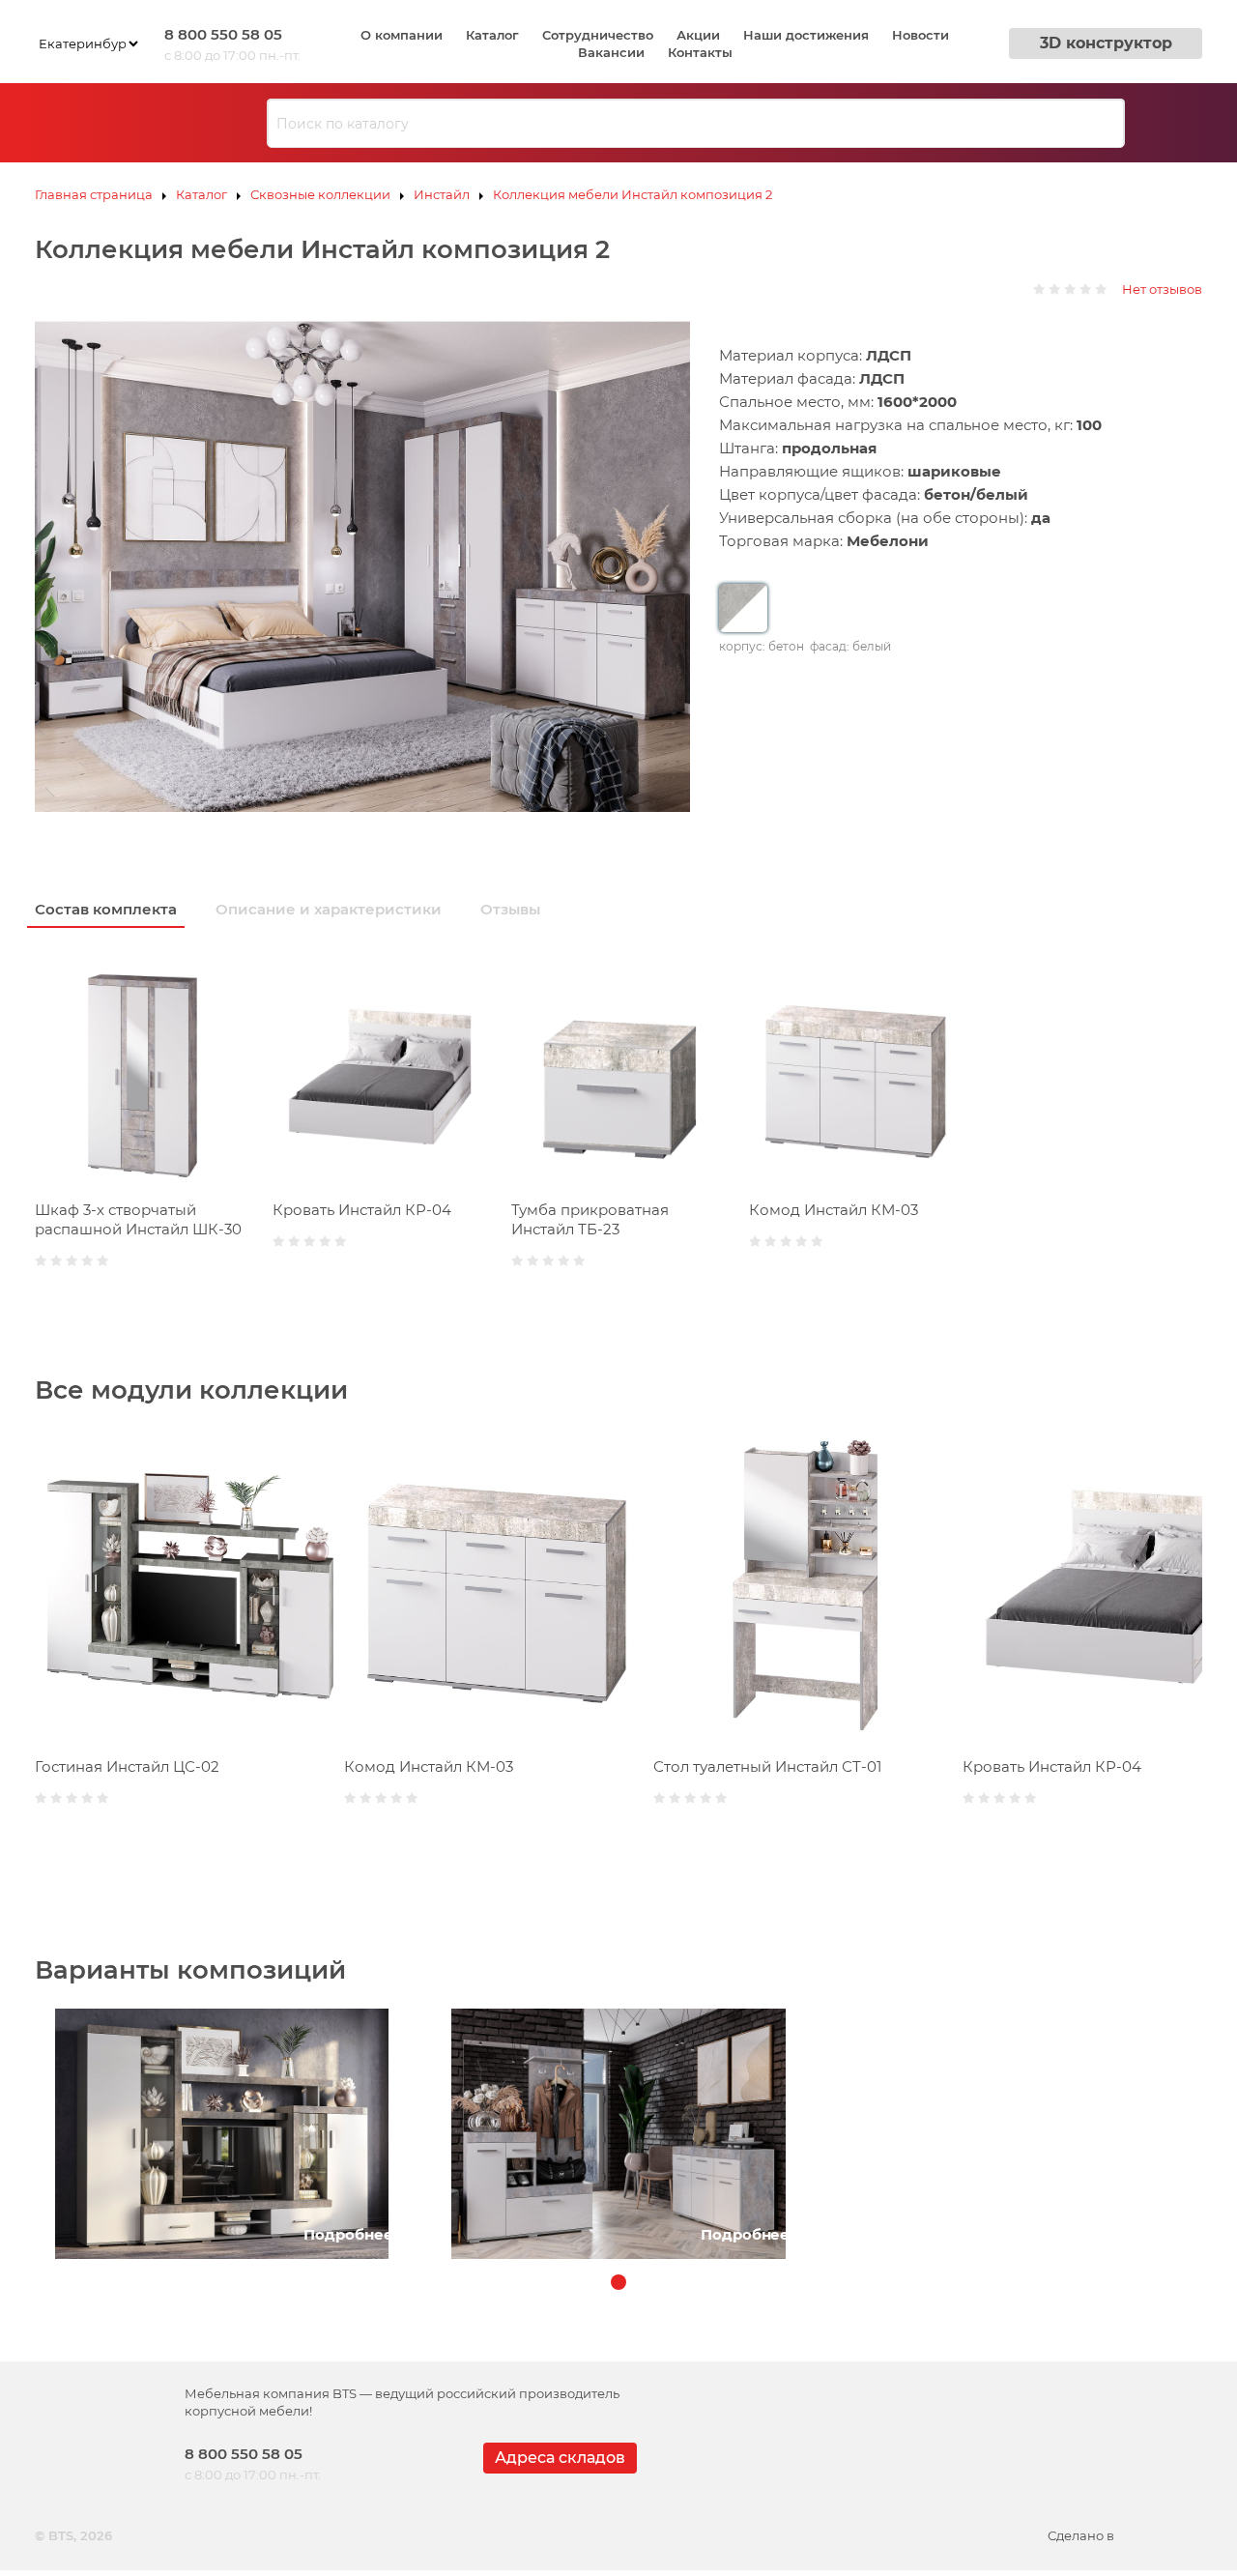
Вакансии (611, 52)
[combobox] (696, 124)
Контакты (700, 52)
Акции (698, 35)
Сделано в (1081, 2535)
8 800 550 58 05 (223, 34)
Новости (921, 35)
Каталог (492, 35)
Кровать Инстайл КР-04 (362, 1210)
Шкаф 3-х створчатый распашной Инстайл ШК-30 (138, 1219)
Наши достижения (806, 35)
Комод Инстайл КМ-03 (834, 1210)
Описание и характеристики (329, 909)
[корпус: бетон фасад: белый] (743, 608)
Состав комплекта (106, 909)
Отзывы (510, 909)
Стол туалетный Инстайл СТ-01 (767, 1766)
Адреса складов (560, 2458)
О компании (402, 35)
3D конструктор (1106, 43)
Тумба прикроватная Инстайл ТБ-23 (590, 1219)
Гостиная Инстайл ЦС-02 (127, 1766)
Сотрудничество (598, 35)
